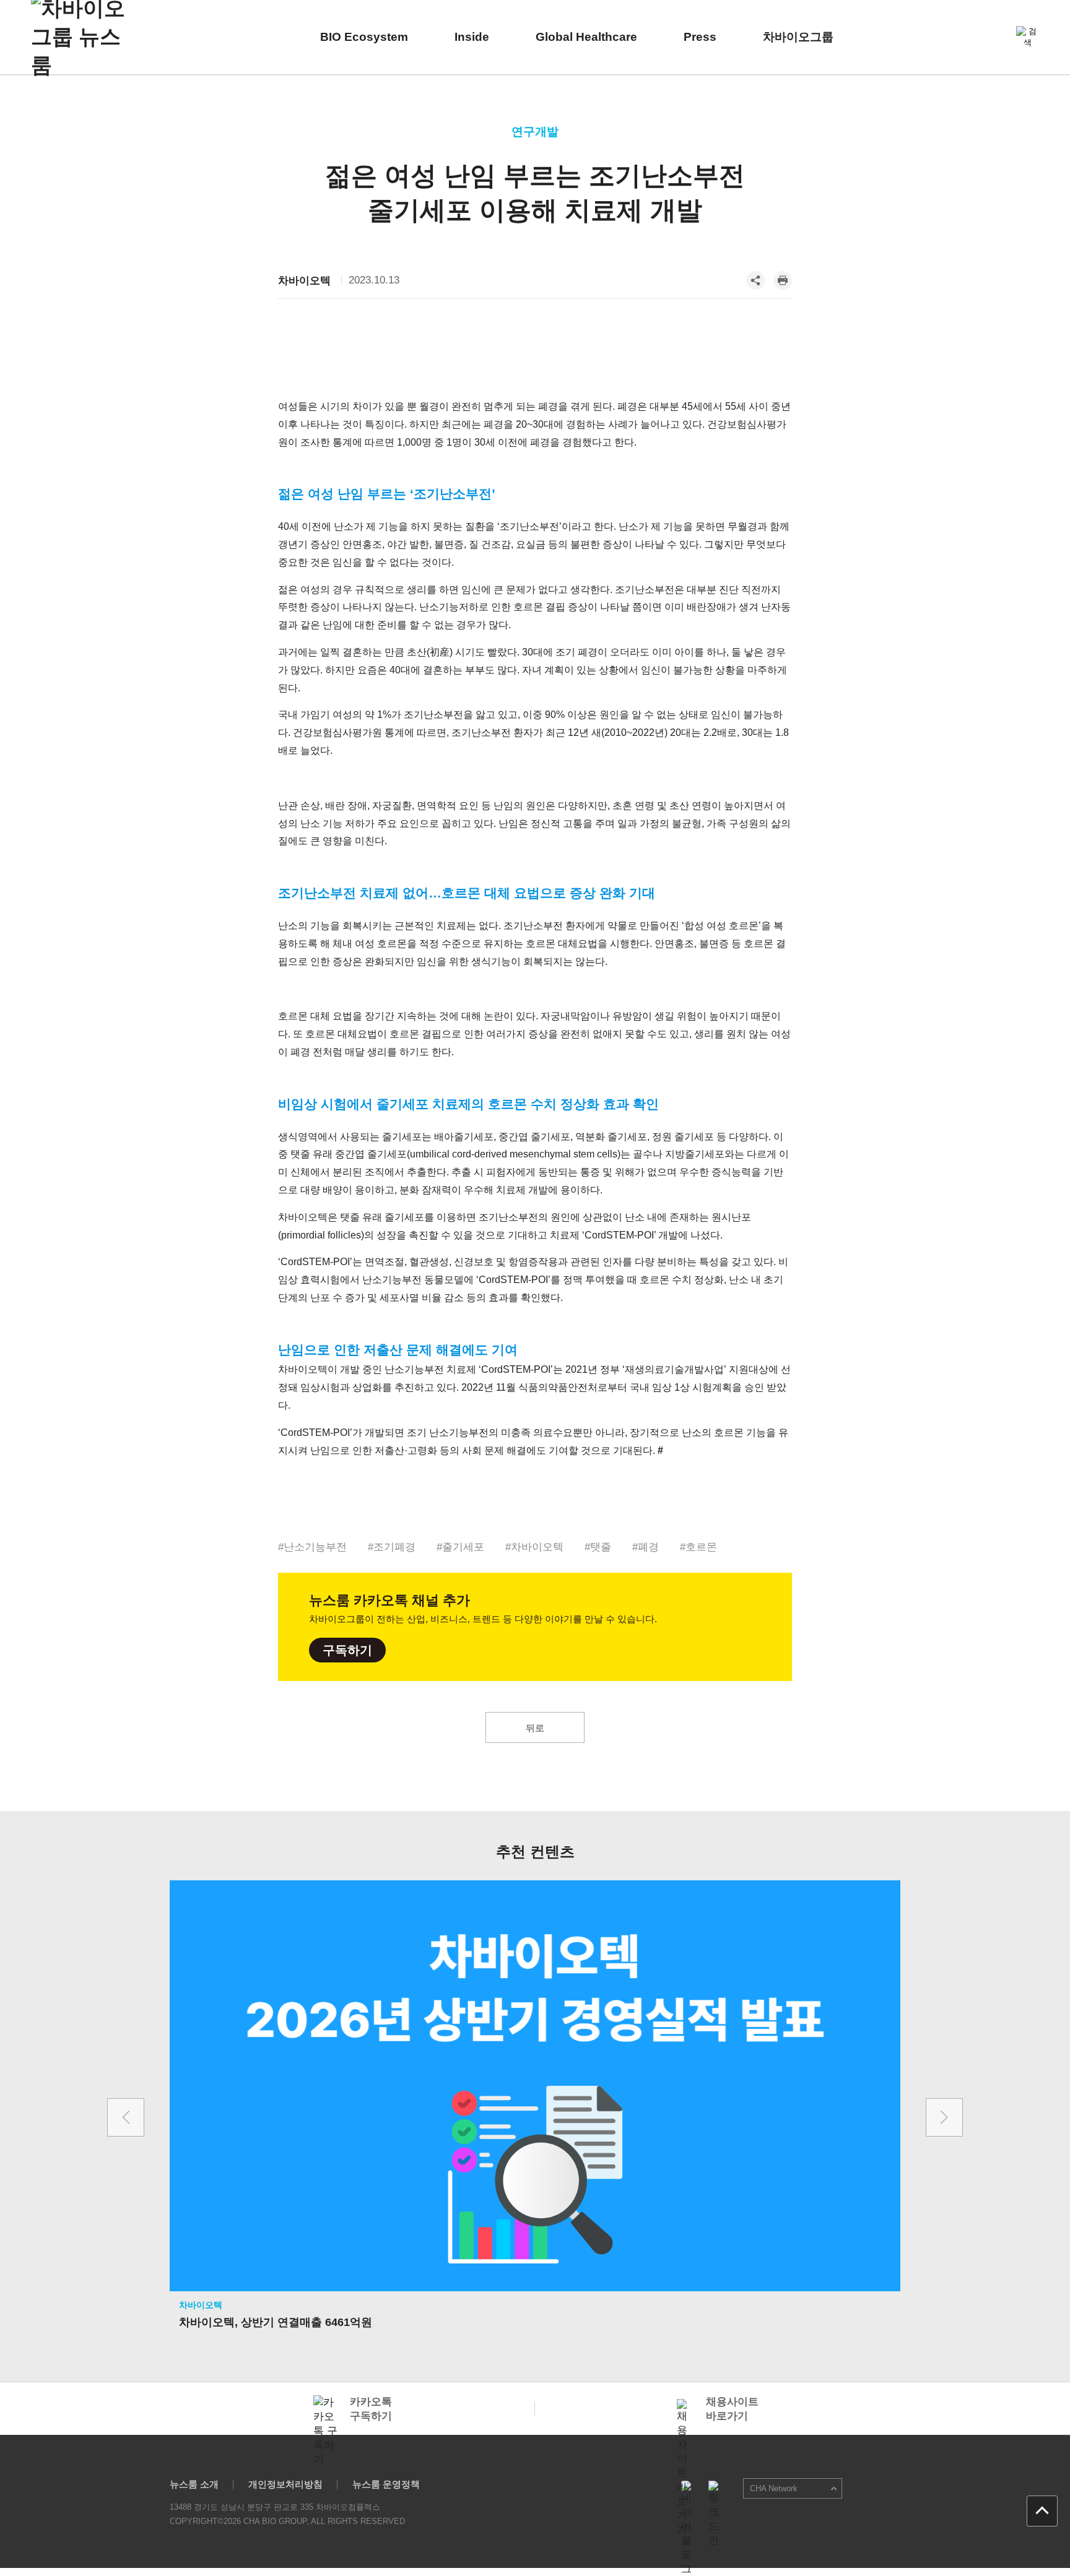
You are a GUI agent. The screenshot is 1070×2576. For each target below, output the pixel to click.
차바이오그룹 (798, 37)
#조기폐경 (392, 1547)
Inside (472, 37)
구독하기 (347, 1650)
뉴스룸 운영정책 (386, 2484)
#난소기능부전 (312, 1547)
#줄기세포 (460, 1547)
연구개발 (535, 132)
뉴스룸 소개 (194, 2484)
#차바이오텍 (534, 1547)
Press (700, 37)
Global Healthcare (586, 37)
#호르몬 (698, 1547)
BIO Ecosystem (364, 37)
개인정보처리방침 (285, 2484)
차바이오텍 (304, 281)
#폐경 (646, 1547)
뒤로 (535, 1728)
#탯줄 (598, 1547)
